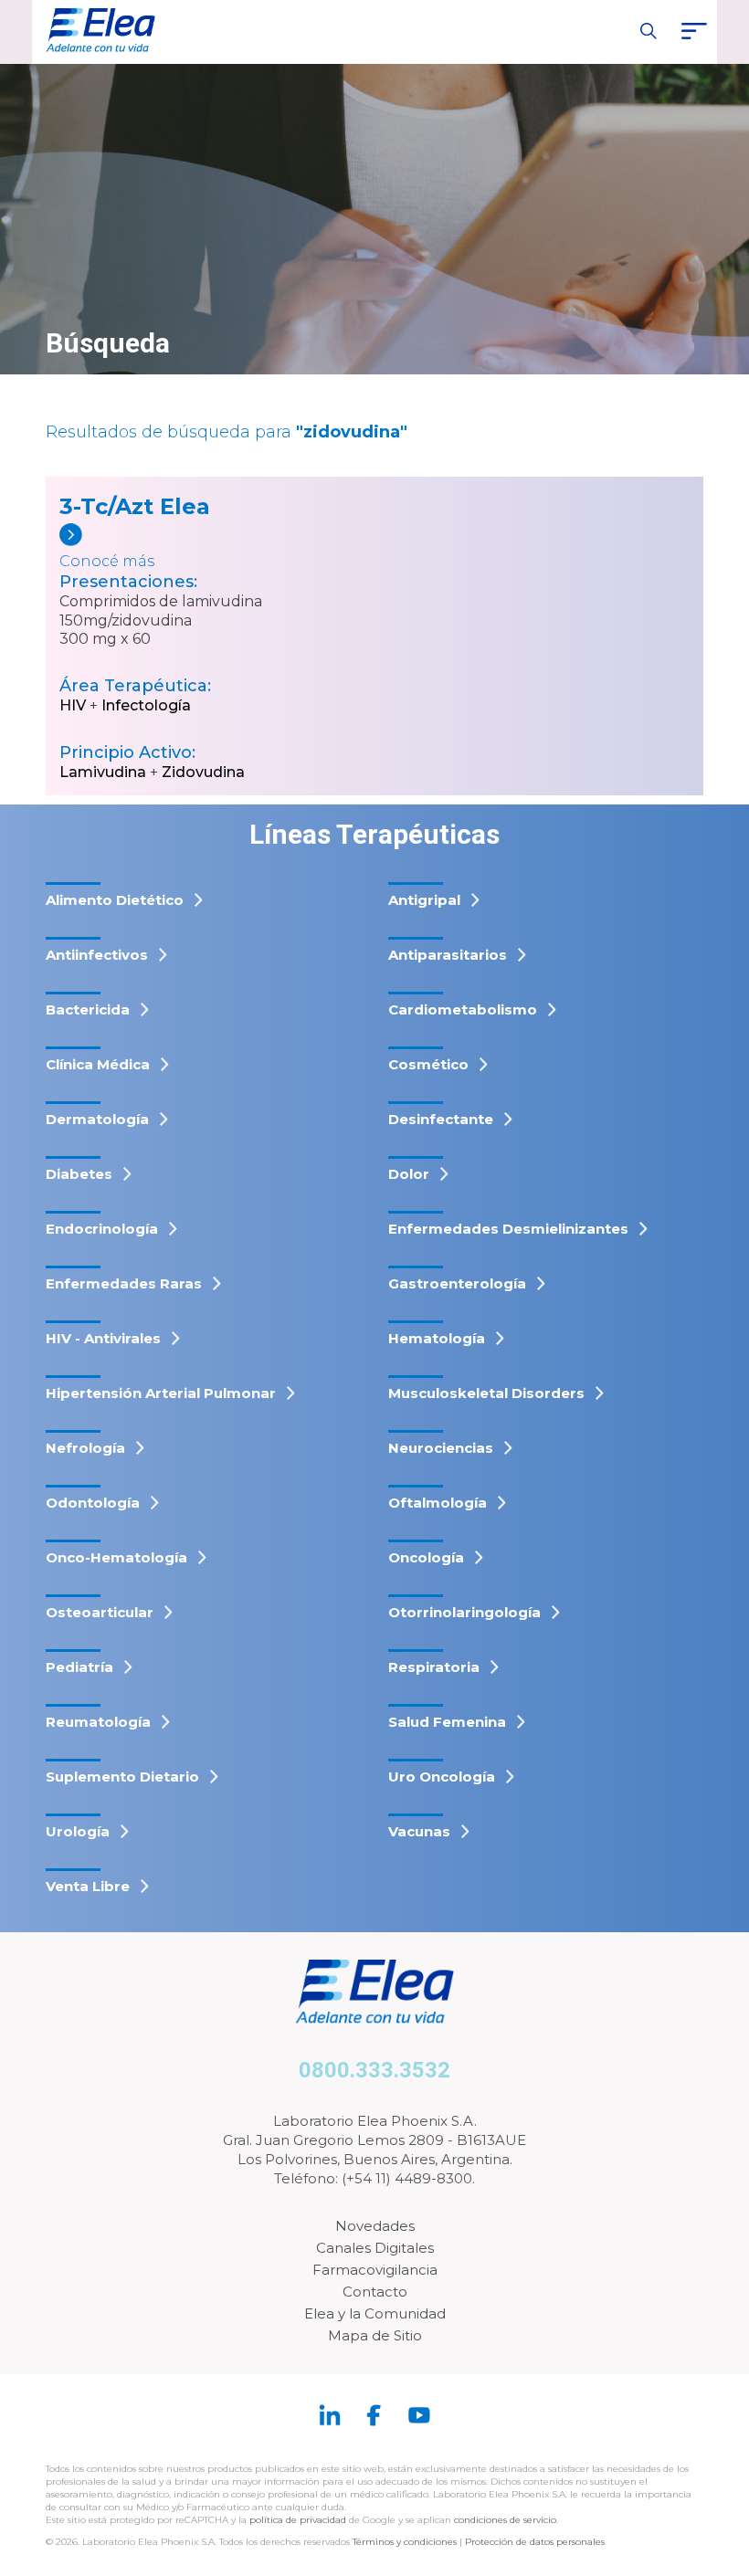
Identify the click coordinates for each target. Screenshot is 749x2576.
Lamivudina (103, 772)
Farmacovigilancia (375, 2270)
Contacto (375, 2292)
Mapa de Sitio (375, 2335)
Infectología (146, 705)
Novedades (375, 2226)
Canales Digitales (375, 2248)
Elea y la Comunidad (375, 2313)
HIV (73, 705)
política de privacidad (299, 2520)
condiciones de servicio (505, 2520)
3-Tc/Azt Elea (135, 506)
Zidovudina (203, 772)
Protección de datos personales (535, 2542)
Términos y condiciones (405, 2542)
